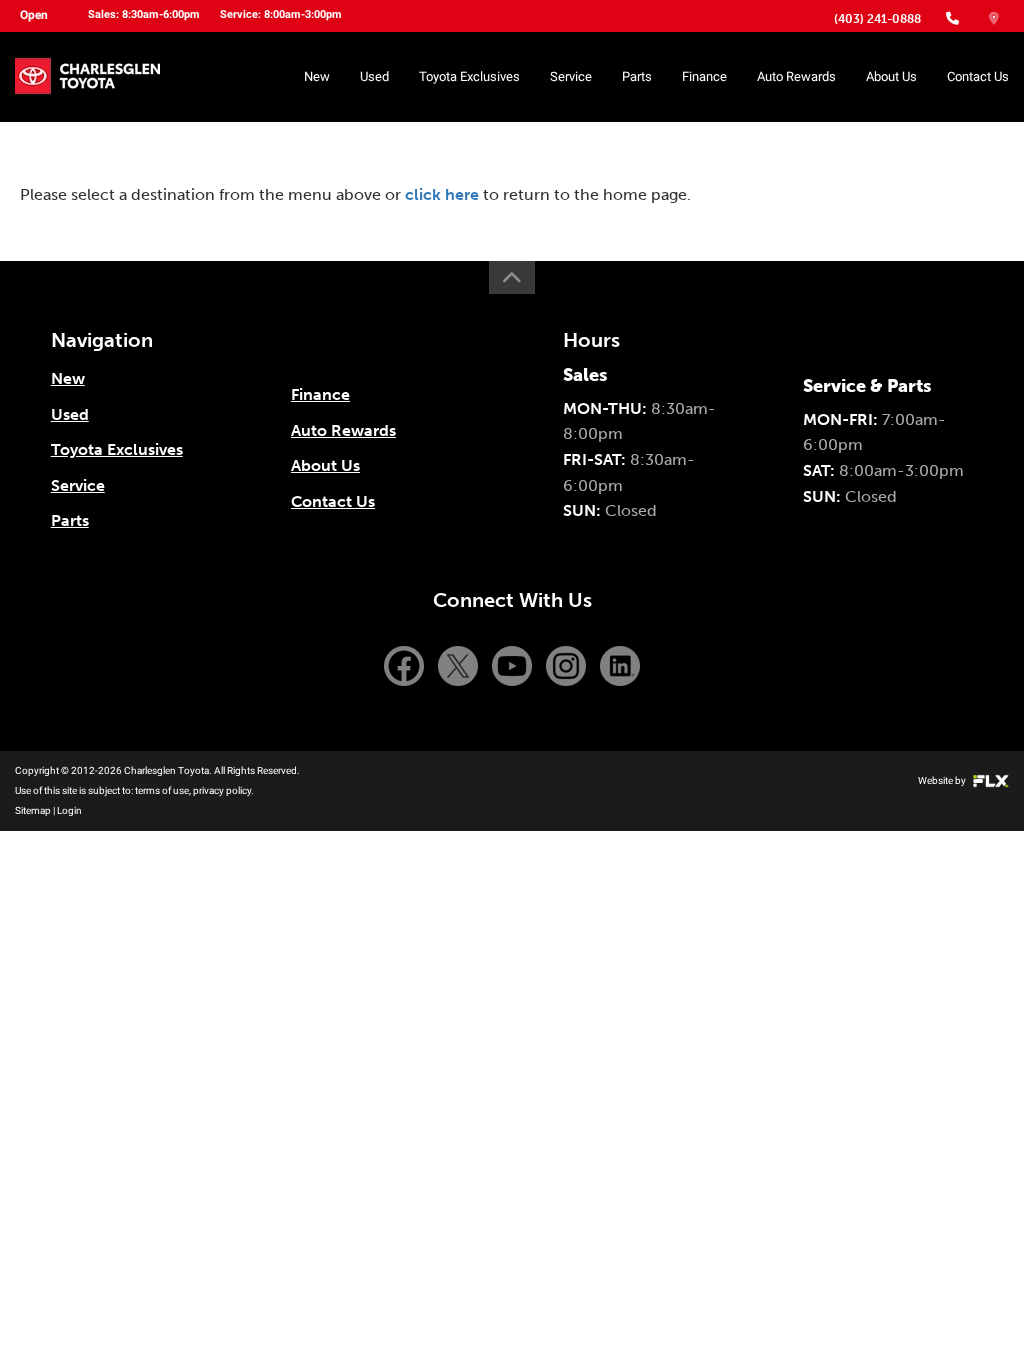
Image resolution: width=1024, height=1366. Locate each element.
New (317, 76)
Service (571, 76)
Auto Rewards (796, 76)
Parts (637, 76)
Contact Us (978, 76)
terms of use (162, 790)
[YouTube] (514, 664)
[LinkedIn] (620, 664)
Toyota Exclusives (469, 76)
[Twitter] (460, 664)
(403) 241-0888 (877, 19)
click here (442, 194)
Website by (943, 780)
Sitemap (33, 810)
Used (374, 76)
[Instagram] (568, 664)
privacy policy (222, 790)
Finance (704, 76)
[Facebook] (406, 664)
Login (69, 810)
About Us (891, 76)
